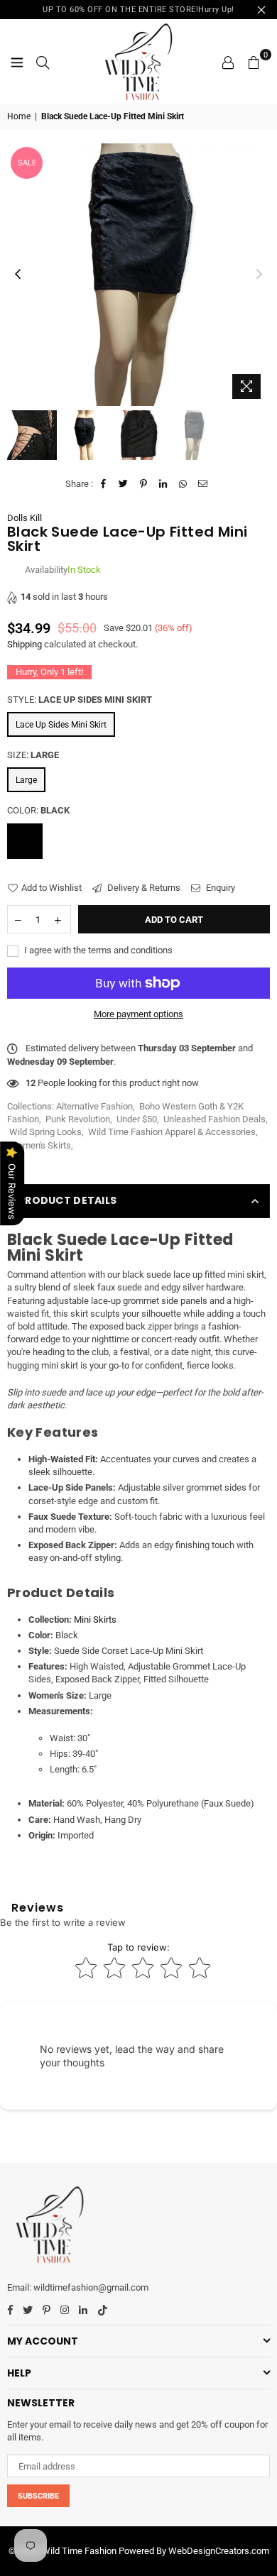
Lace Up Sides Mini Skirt (61, 725)
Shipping (25, 644)
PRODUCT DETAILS (67, 1200)
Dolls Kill (25, 518)
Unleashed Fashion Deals (214, 1119)
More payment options (138, 1014)
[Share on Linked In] (164, 484)
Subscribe (38, 2496)
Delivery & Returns (143, 888)
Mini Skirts (95, 1619)
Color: (38, 810)
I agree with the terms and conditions (97, 950)
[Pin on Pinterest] (144, 484)
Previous (18, 275)
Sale (27, 163)
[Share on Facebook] (104, 484)
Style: (80, 700)
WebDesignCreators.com (219, 2551)
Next (259, 275)
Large (26, 780)
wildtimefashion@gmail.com (91, 2287)
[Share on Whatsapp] (184, 484)
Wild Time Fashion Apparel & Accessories (172, 1132)
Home (19, 116)
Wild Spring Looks (45, 1132)
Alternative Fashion (94, 1106)
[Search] (43, 62)
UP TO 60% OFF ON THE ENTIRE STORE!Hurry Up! (138, 10)
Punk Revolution (78, 1119)
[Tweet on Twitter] (124, 484)
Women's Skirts (40, 1145)
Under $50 (137, 1119)
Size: (33, 755)
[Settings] (228, 62)
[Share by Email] (203, 484)
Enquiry (219, 888)
